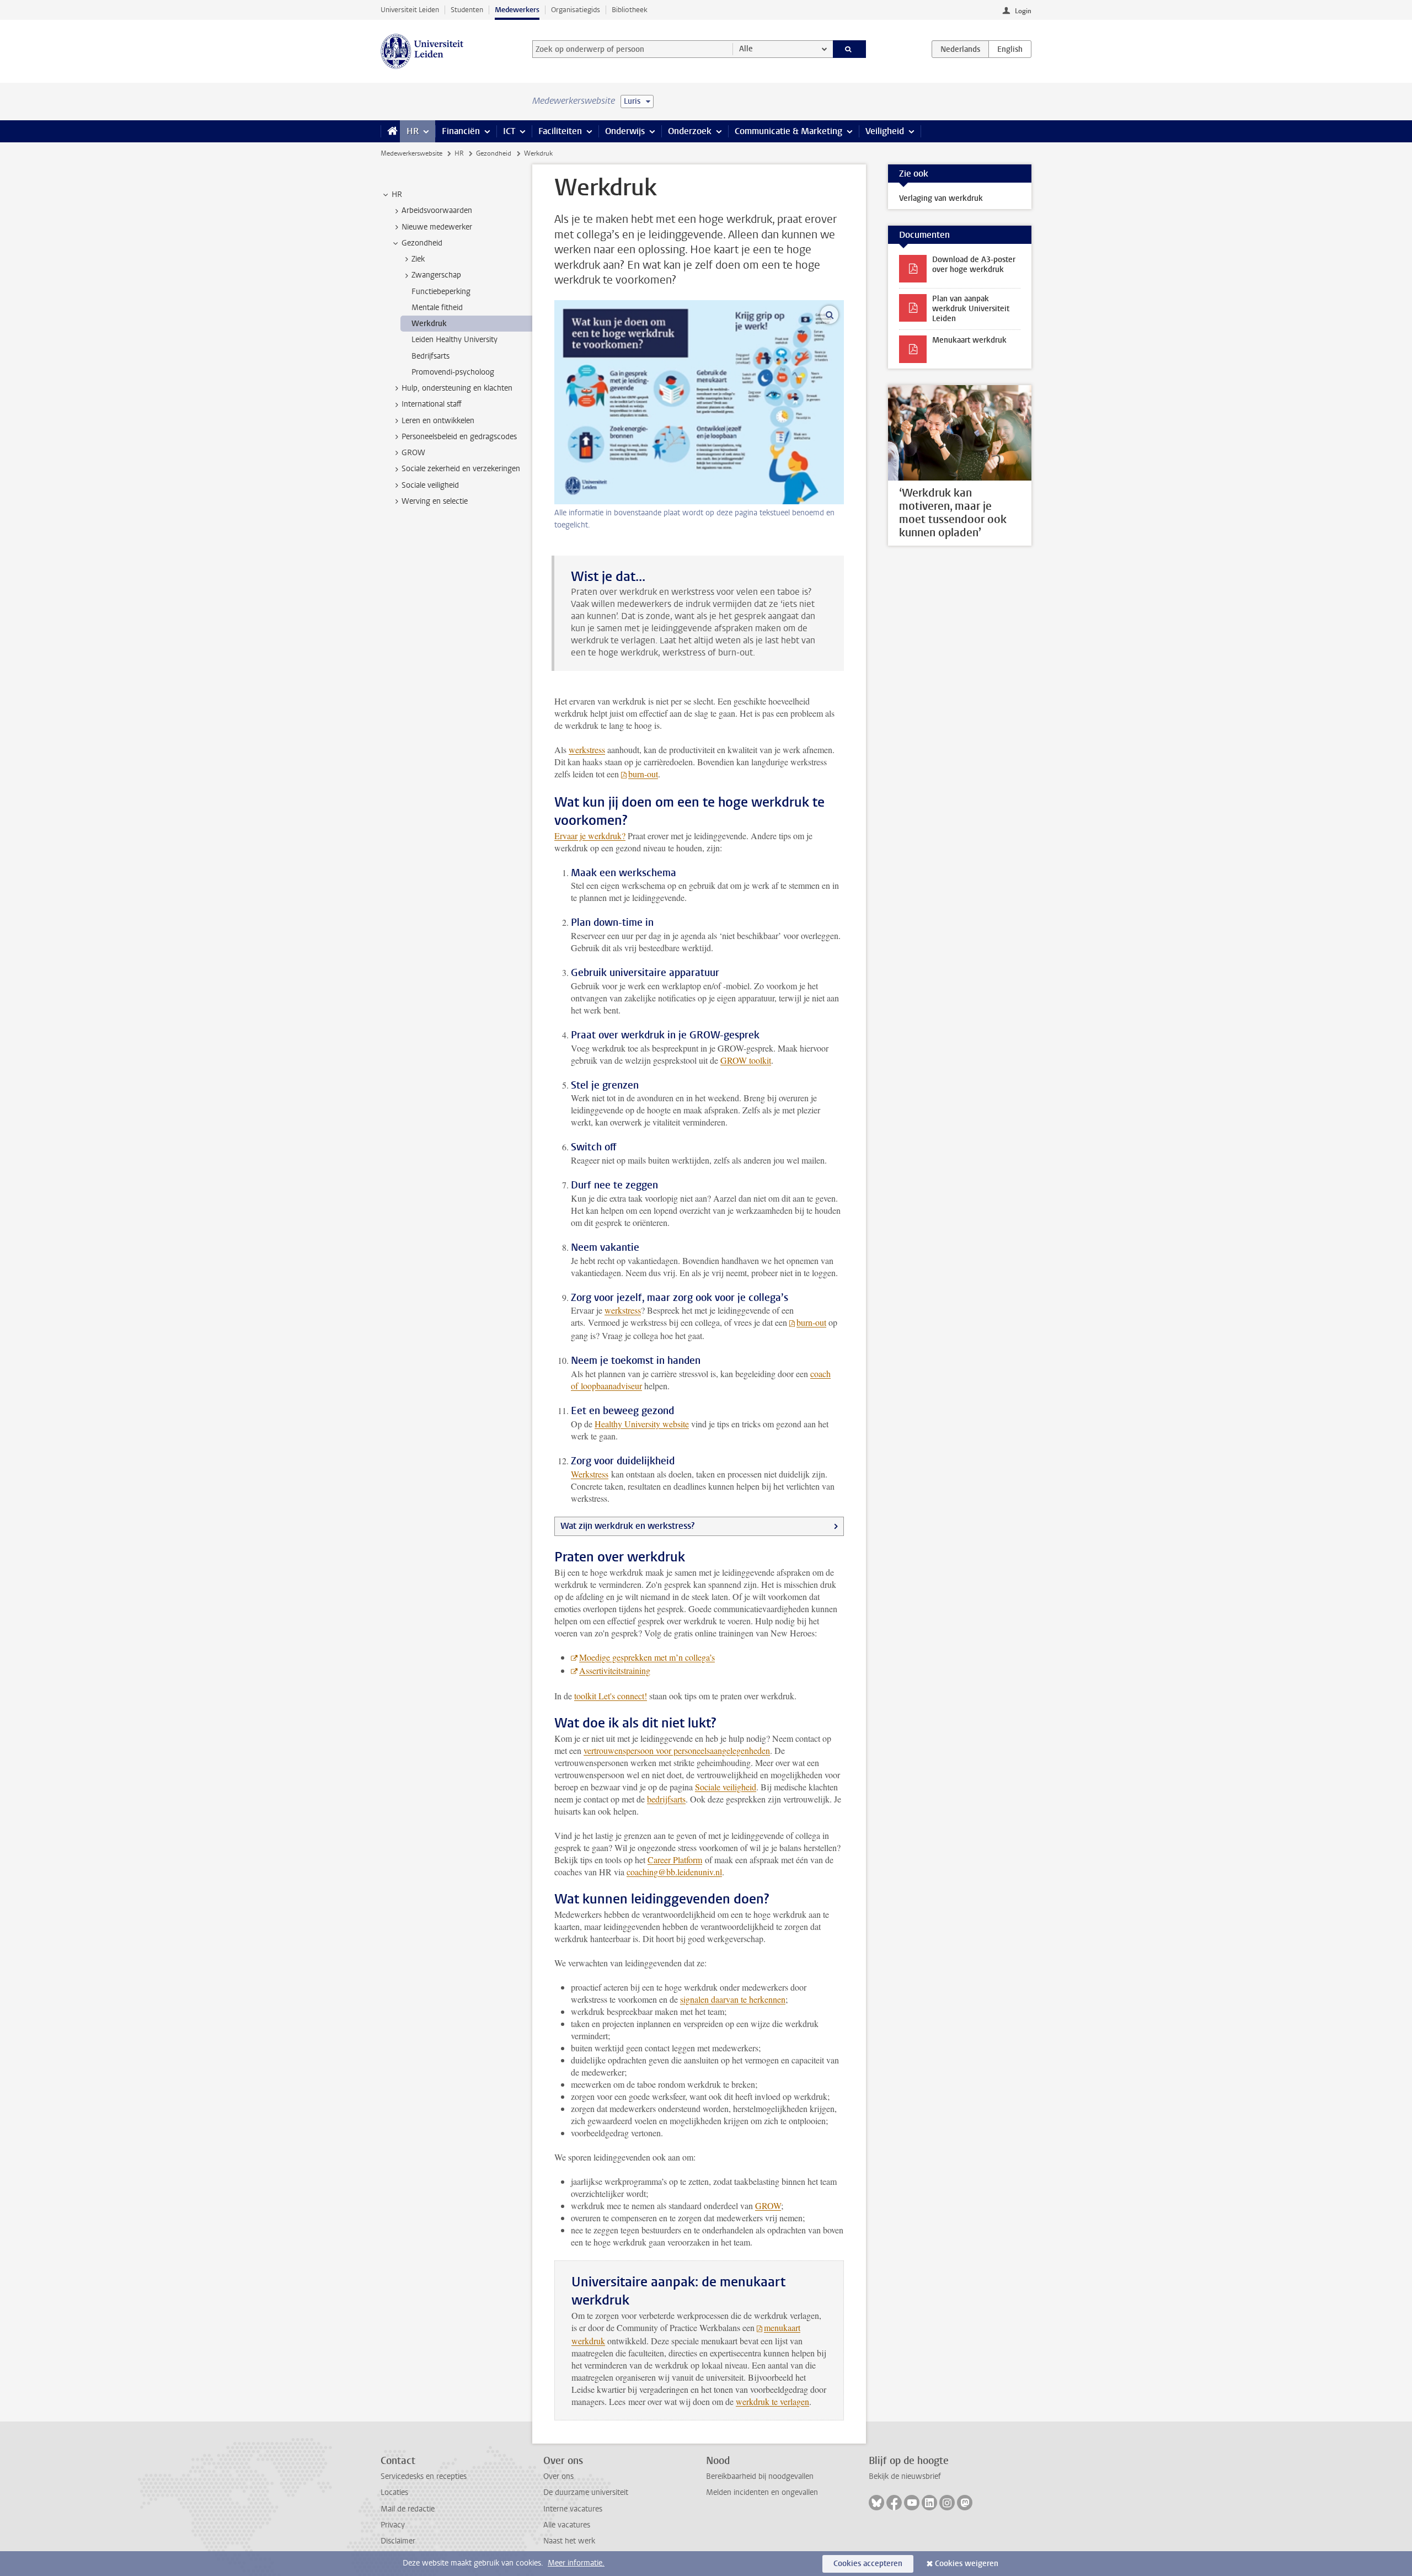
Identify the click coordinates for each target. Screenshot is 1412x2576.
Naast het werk (569, 2541)
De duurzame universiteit (586, 2492)
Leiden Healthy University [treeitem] (454, 340)
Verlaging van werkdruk (941, 198)
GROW (768, 2206)
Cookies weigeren (967, 2564)
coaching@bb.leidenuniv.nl (674, 1872)
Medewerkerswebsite (411, 153)
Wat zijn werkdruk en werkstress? (627, 1526)
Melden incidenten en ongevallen (762, 2492)
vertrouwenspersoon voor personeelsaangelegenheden (677, 1750)
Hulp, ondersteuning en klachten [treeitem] (457, 388)
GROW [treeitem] (413, 453)
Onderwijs (625, 131)
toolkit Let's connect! (611, 1696)
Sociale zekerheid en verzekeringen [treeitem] (461, 469)
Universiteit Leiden (410, 10)
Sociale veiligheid (726, 1787)
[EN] (1010, 49)
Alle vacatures (567, 2525)
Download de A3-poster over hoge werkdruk (974, 265)
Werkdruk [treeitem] (429, 324)
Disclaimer (398, 2541)
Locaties (394, 2492)
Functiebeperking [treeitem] (441, 292)
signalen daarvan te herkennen (733, 1999)
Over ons (558, 2476)
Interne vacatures (573, 2509)
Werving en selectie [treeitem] (435, 501)
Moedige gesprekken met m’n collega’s (647, 1657)
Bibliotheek (630, 10)
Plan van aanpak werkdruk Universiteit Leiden (971, 309)
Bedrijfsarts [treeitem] (430, 356)
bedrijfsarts (666, 1799)
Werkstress (590, 1474)
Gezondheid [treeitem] (422, 243)
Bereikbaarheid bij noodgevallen (760, 2476)
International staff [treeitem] (432, 404)
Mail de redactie (408, 2509)
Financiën (461, 131)
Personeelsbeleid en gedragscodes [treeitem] (459, 437)
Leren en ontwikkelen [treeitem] (438, 421)
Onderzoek (690, 131)
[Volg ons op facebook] (894, 2503)
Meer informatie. (576, 2563)
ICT (509, 131)
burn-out (643, 774)
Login (1023, 11)
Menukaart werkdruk (969, 340)
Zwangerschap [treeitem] (436, 275)
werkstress (587, 750)
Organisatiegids (576, 10)
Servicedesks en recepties (424, 2476)
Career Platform (675, 1860)
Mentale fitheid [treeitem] (437, 308)
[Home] (390, 131)
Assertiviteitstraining (615, 1670)
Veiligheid (885, 131)
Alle (746, 49)
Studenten (467, 10)
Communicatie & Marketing (788, 131)
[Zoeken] (850, 49)
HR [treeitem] (397, 194)
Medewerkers (517, 10)
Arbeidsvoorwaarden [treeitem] (437, 210)
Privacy (393, 2525)
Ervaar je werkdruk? (590, 836)
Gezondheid (494, 153)
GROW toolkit (746, 1060)
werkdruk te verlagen (772, 2401)
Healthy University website (642, 1424)
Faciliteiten (560, 131)
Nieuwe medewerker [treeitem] (437, 227)
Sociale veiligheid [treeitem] (430, 485)
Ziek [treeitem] (418, 259)
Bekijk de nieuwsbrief (905, 2476)
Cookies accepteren (868, 2564)
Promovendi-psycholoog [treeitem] (453, 372)
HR (413, 131)
